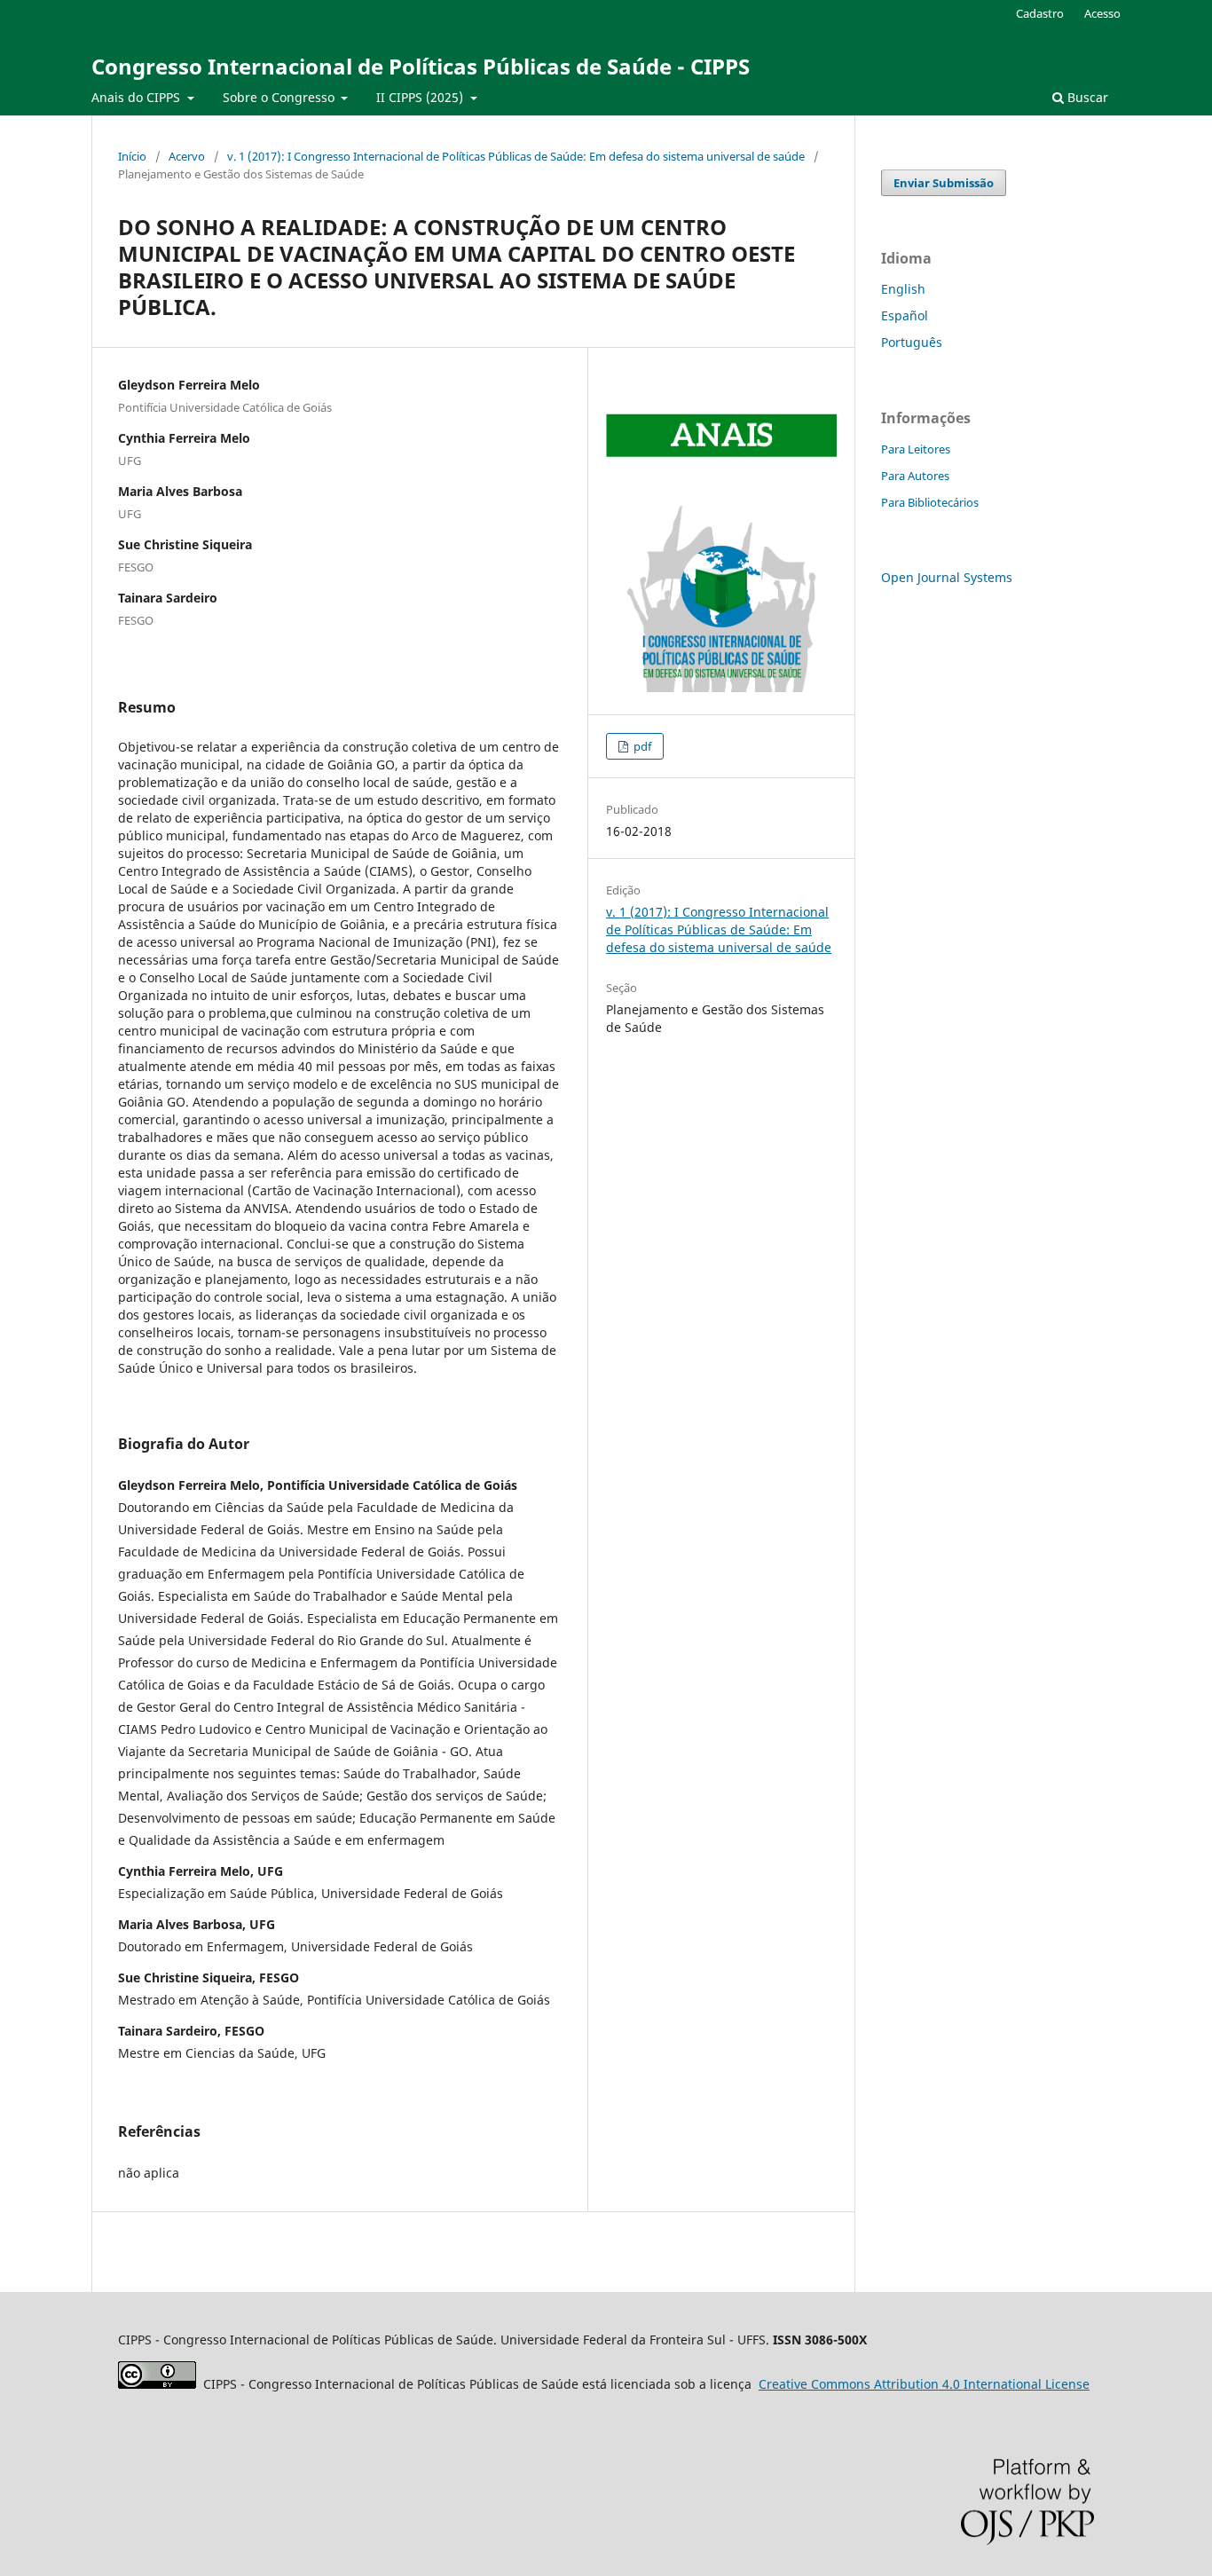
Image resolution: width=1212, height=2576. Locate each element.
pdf (641, 746)
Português (912, 342)
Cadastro (1040, 13)
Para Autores (915, 476)
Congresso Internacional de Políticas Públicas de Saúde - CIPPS (421, 66)
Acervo (187, 156)
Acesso (1102, 13)
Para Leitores (916, 449)
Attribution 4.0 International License (924, 2384)
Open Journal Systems (947, 577)
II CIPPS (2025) (421, 97)
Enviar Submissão (944, 183)
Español (905, 315)
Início (132, 156)
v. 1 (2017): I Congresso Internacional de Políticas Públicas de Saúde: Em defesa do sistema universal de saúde (516, 156)
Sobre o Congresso (280, 97)
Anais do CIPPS (138, 97)
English (903, 289)
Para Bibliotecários (930, 502)
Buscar (1086, 97)
